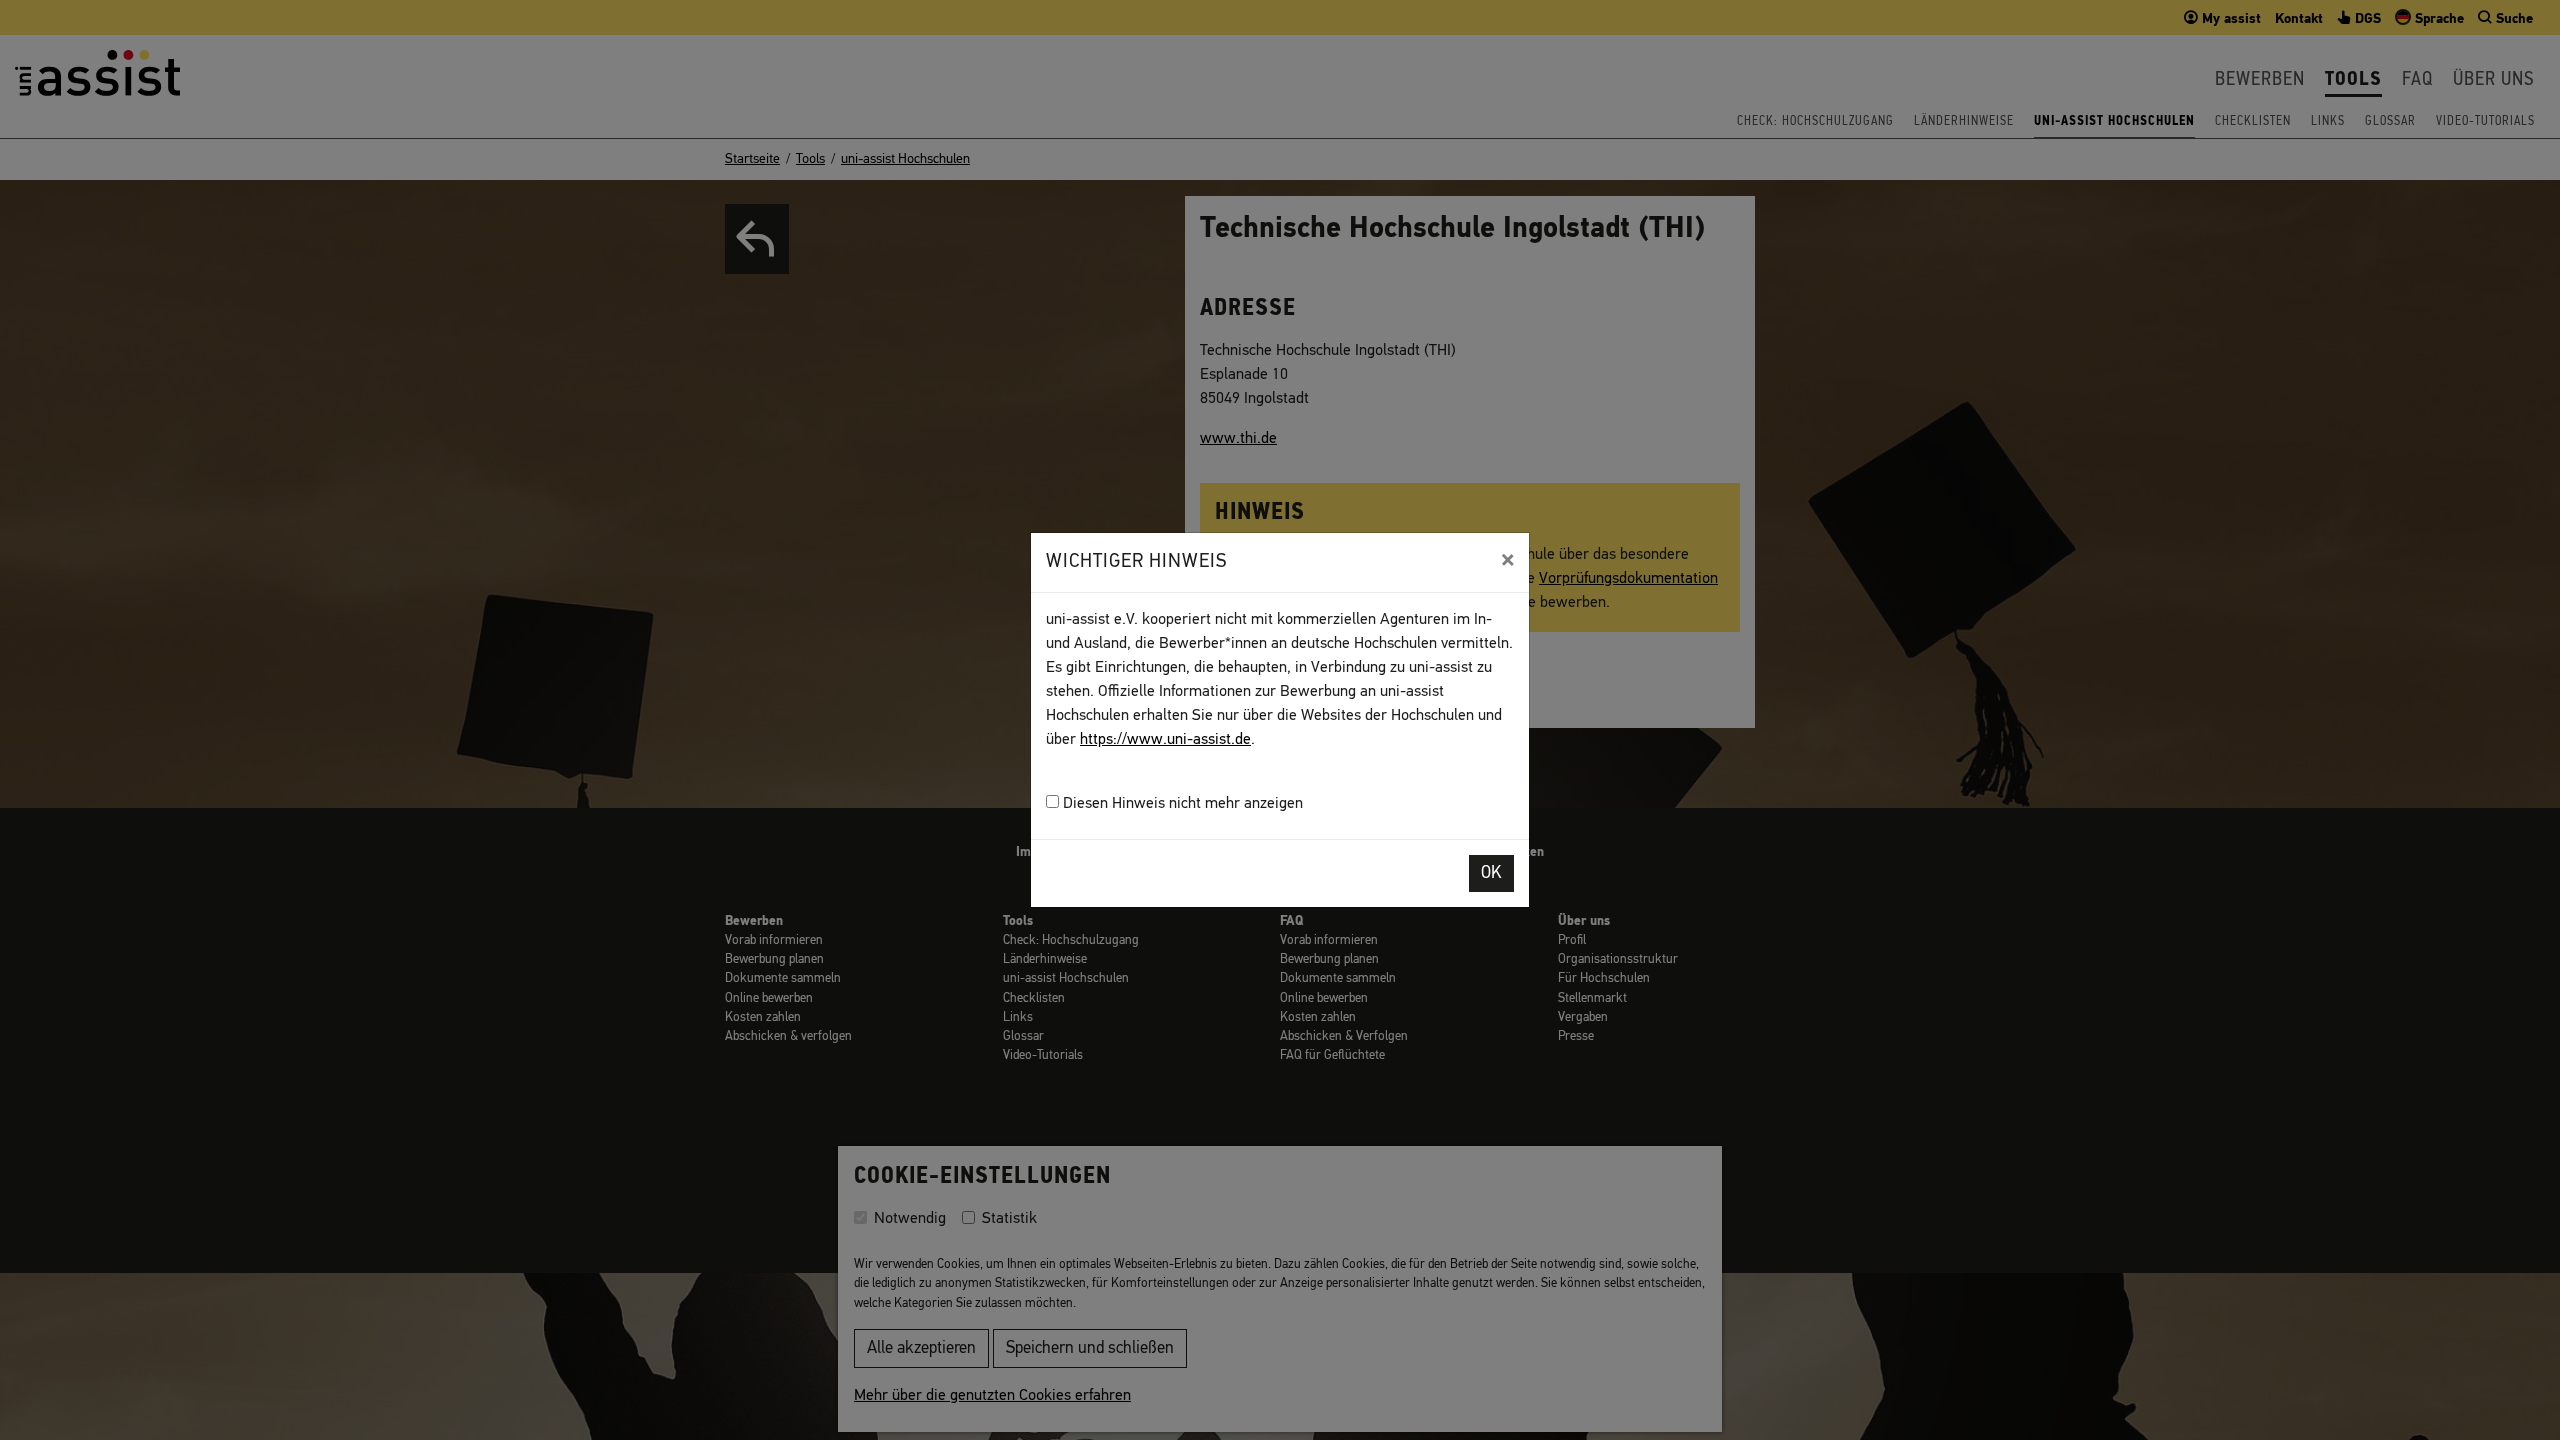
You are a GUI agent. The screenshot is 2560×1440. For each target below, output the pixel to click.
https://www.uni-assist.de (1165, 740)
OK (1491, 873)
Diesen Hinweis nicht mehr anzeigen (1181, 804)
